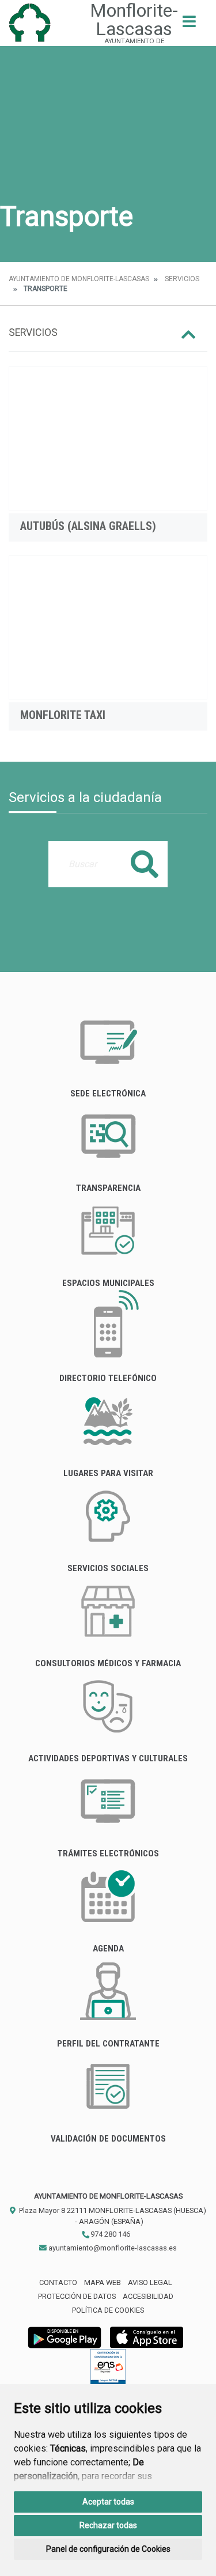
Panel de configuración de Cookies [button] (108, 2549)
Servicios (182, 279)
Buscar (145, 864)
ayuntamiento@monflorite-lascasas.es (112, 2248)
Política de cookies (108, 2310)
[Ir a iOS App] (147, 2337)
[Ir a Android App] (65, 2337)
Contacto (58, 2282)
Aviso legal (150, 2282)
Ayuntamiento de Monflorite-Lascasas (79, 279)
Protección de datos (77, 2296)
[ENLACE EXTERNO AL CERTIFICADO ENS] (108, 2369)
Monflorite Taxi (63, 715)
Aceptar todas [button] (108, 2502)
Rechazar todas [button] (108, 2525)
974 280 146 (109, 2234)
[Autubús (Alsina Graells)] (108, 438)
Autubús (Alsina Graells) (88, 526)
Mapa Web (103, 2282)
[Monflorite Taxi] (108, 627)
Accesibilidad (148, 2296)
